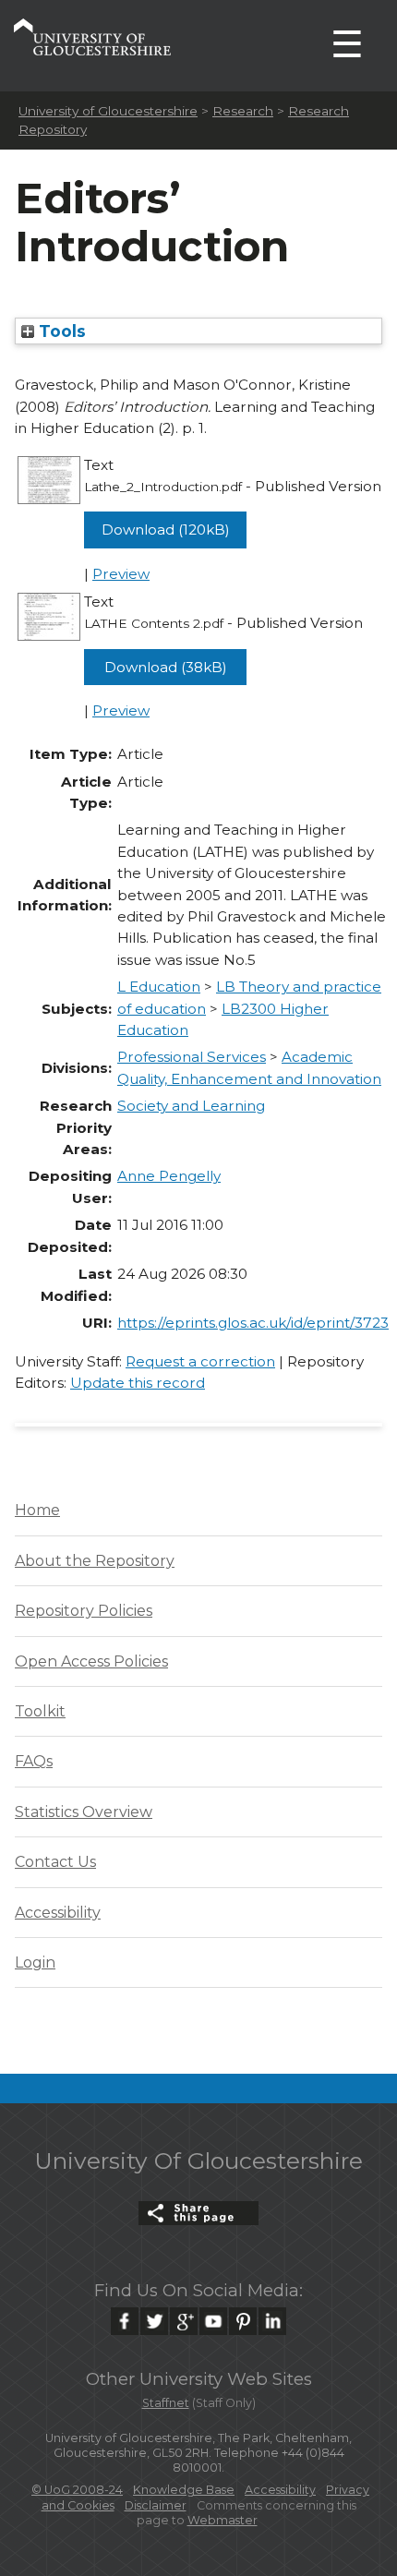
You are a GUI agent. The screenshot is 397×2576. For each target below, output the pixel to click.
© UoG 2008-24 (77, 2490)
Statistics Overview (84, 1812)
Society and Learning (191, 1106)
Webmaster (223, 2520)
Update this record (138, 1383)
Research (243, 111)
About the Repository (95, 1561)
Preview (121, 574)
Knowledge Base (184, 2490)
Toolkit (40, 1711)
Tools (60, 331)
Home (37, 1510)
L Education (159, 987)
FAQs (34, 1761)
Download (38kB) (166, 667)
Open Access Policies (91, 1661)
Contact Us (55, 1862)
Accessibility (58, 1913)
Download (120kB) (166, 530)
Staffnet (166, 2403)
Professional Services (192, 1057)
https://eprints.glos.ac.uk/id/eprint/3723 (253, 1323)
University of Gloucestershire (108, 111)
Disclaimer (156, 2505)
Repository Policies (84, 1611)
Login (35, 1962)
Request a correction (200, 1361)
